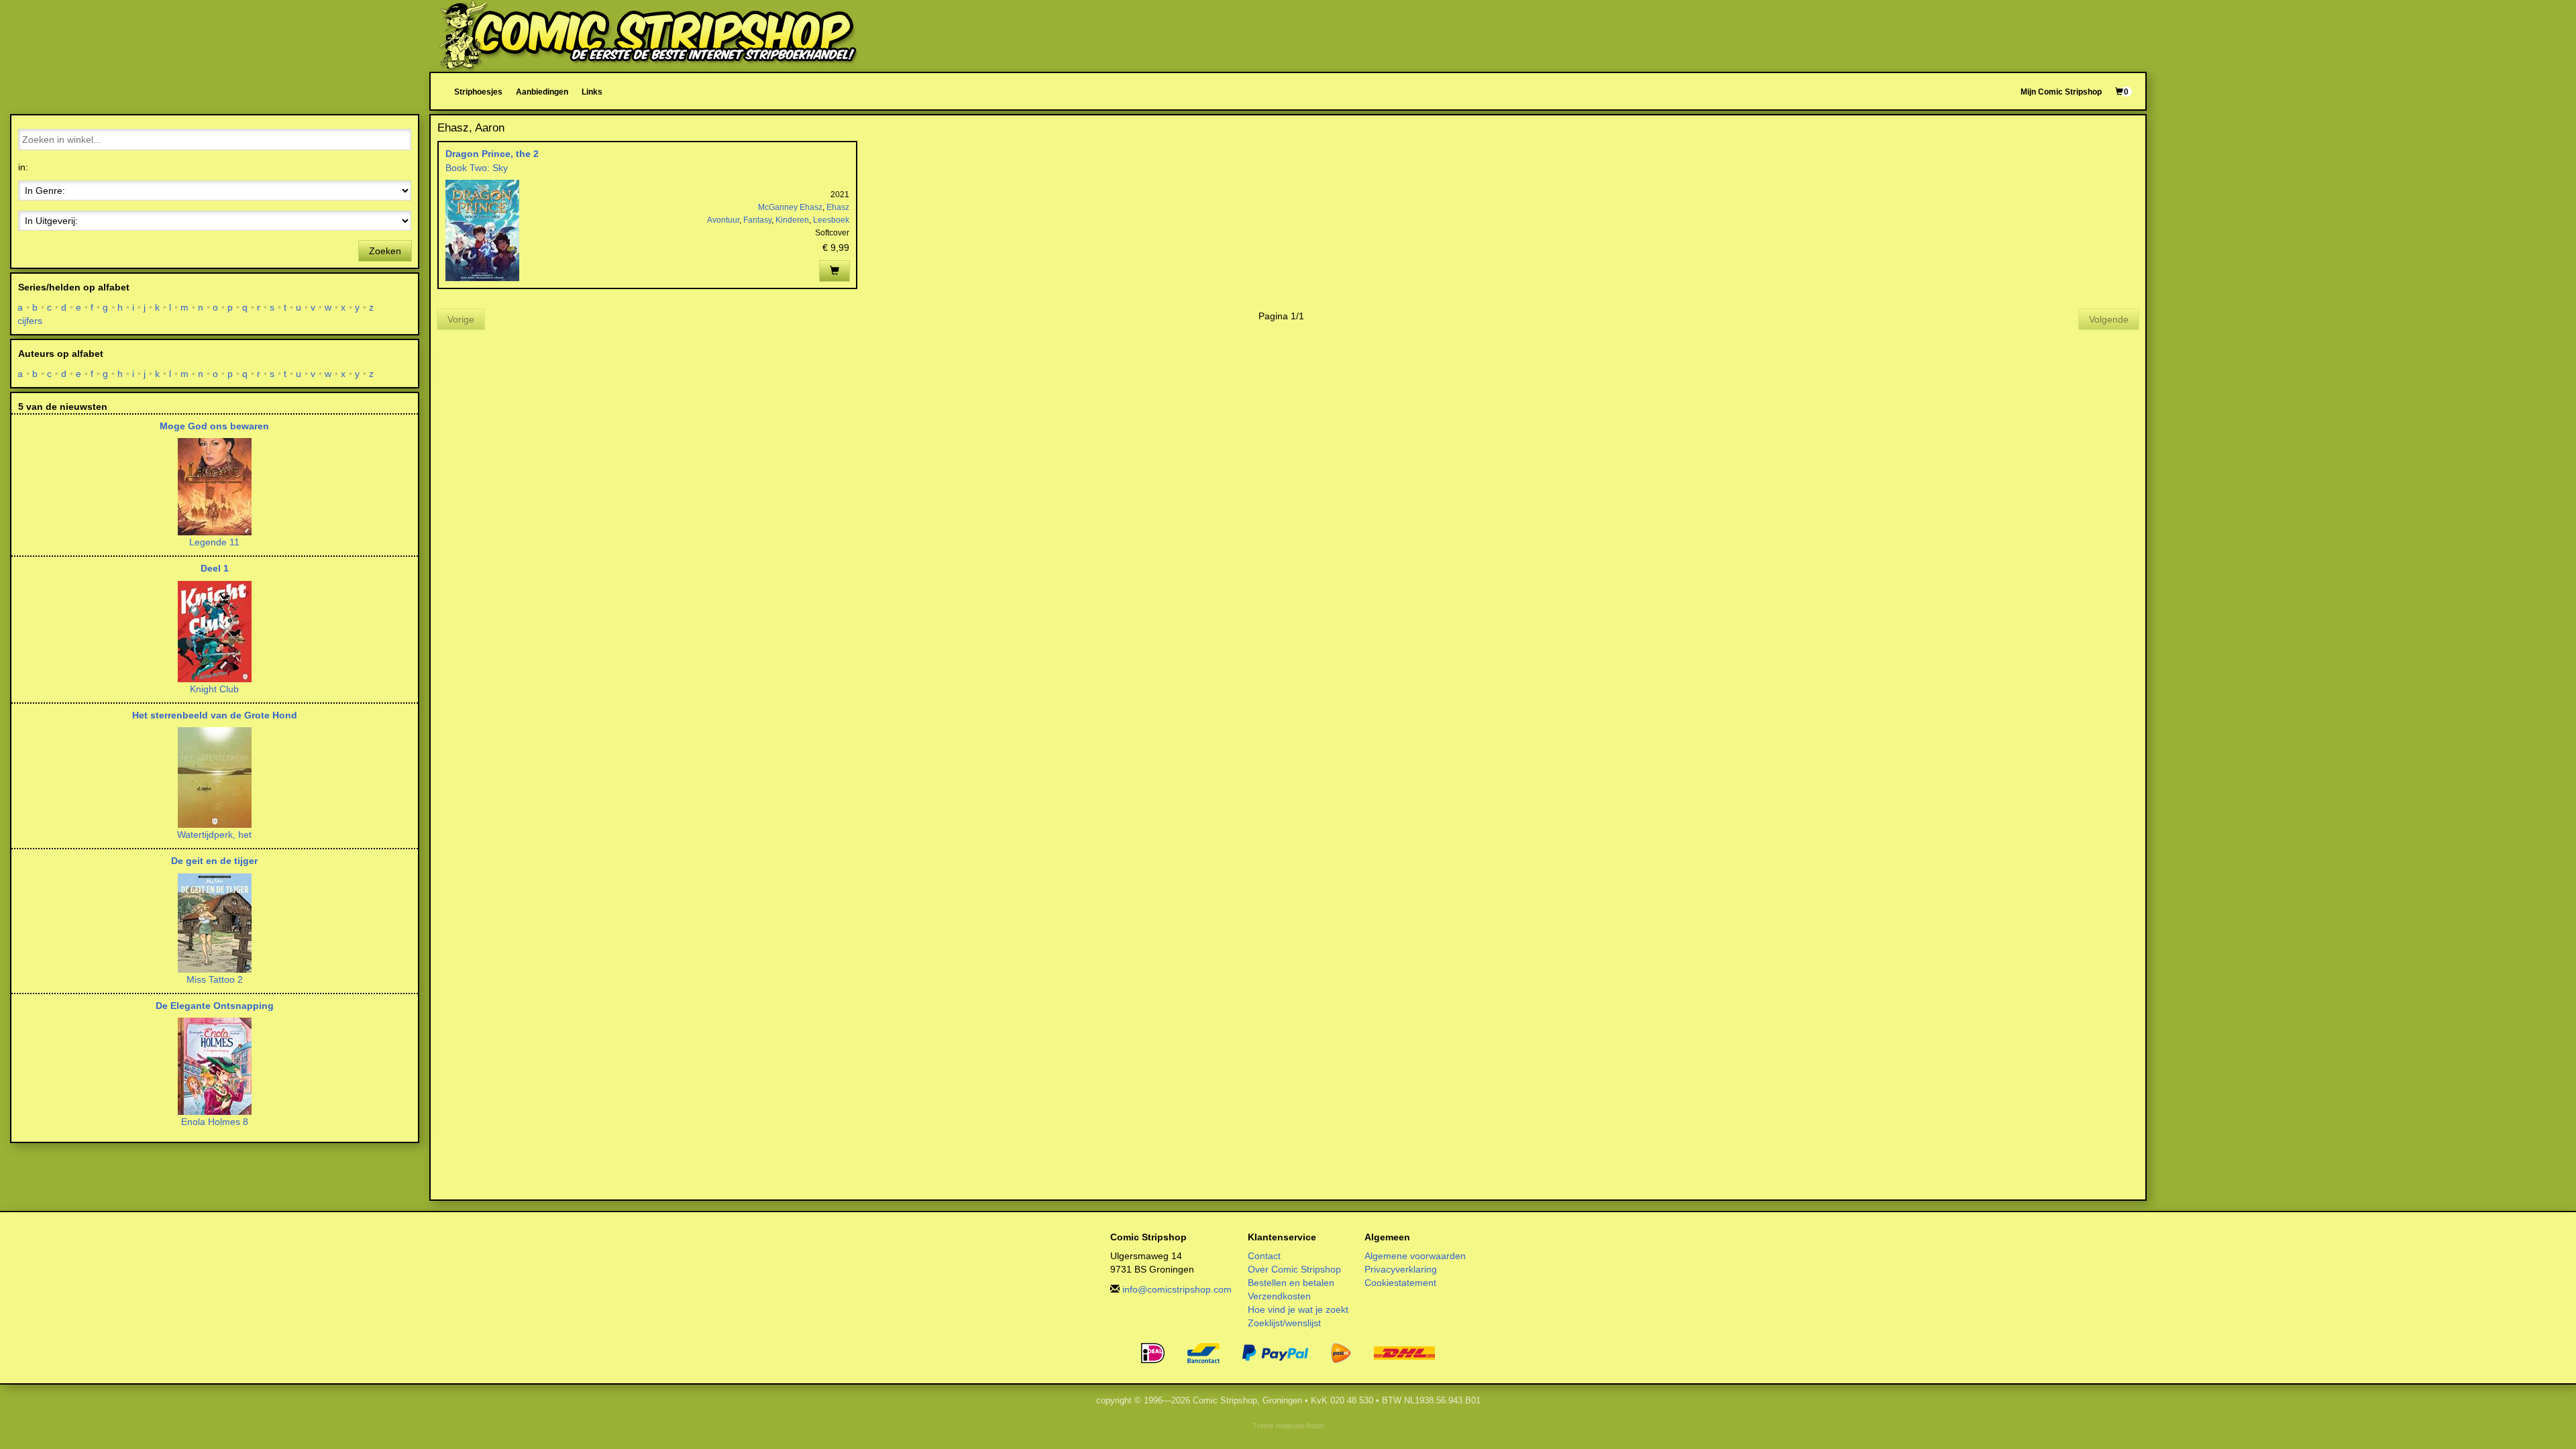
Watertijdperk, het (214, 835)
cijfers (30, 321)
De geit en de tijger (214, 861)
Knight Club (214, 689)
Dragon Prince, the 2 (492, 154)
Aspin (1315, 1426)
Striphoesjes (478, 92)
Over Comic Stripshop (1294, 1269)
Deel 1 (215, 568)
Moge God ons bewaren (214, 426)
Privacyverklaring (1401, 1269)
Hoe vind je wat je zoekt (1298, 1309)
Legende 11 (214, 542)
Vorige (461, 319)
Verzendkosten (1279, 1296)
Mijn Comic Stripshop (2061, 92)
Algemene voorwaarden (1415, 1256)
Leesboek (831, 220)
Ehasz (838, 207)
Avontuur (723, 220)
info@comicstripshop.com (1177, 1289)
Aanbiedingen (542, 92)
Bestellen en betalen (1291, 1283)
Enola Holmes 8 (215, 1122)
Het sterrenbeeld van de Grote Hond (215, 715)
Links (592, 92)
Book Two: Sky (477, 168)
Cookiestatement (1400, 1283)
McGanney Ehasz (790, 207)
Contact (1264, 1256)
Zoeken (385, 251)
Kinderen (792, 220)
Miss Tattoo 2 (215, 979)
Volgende (2109, 319)
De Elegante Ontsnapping (215, 1006)
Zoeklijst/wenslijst (1284, 1323)
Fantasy (757, 220)
